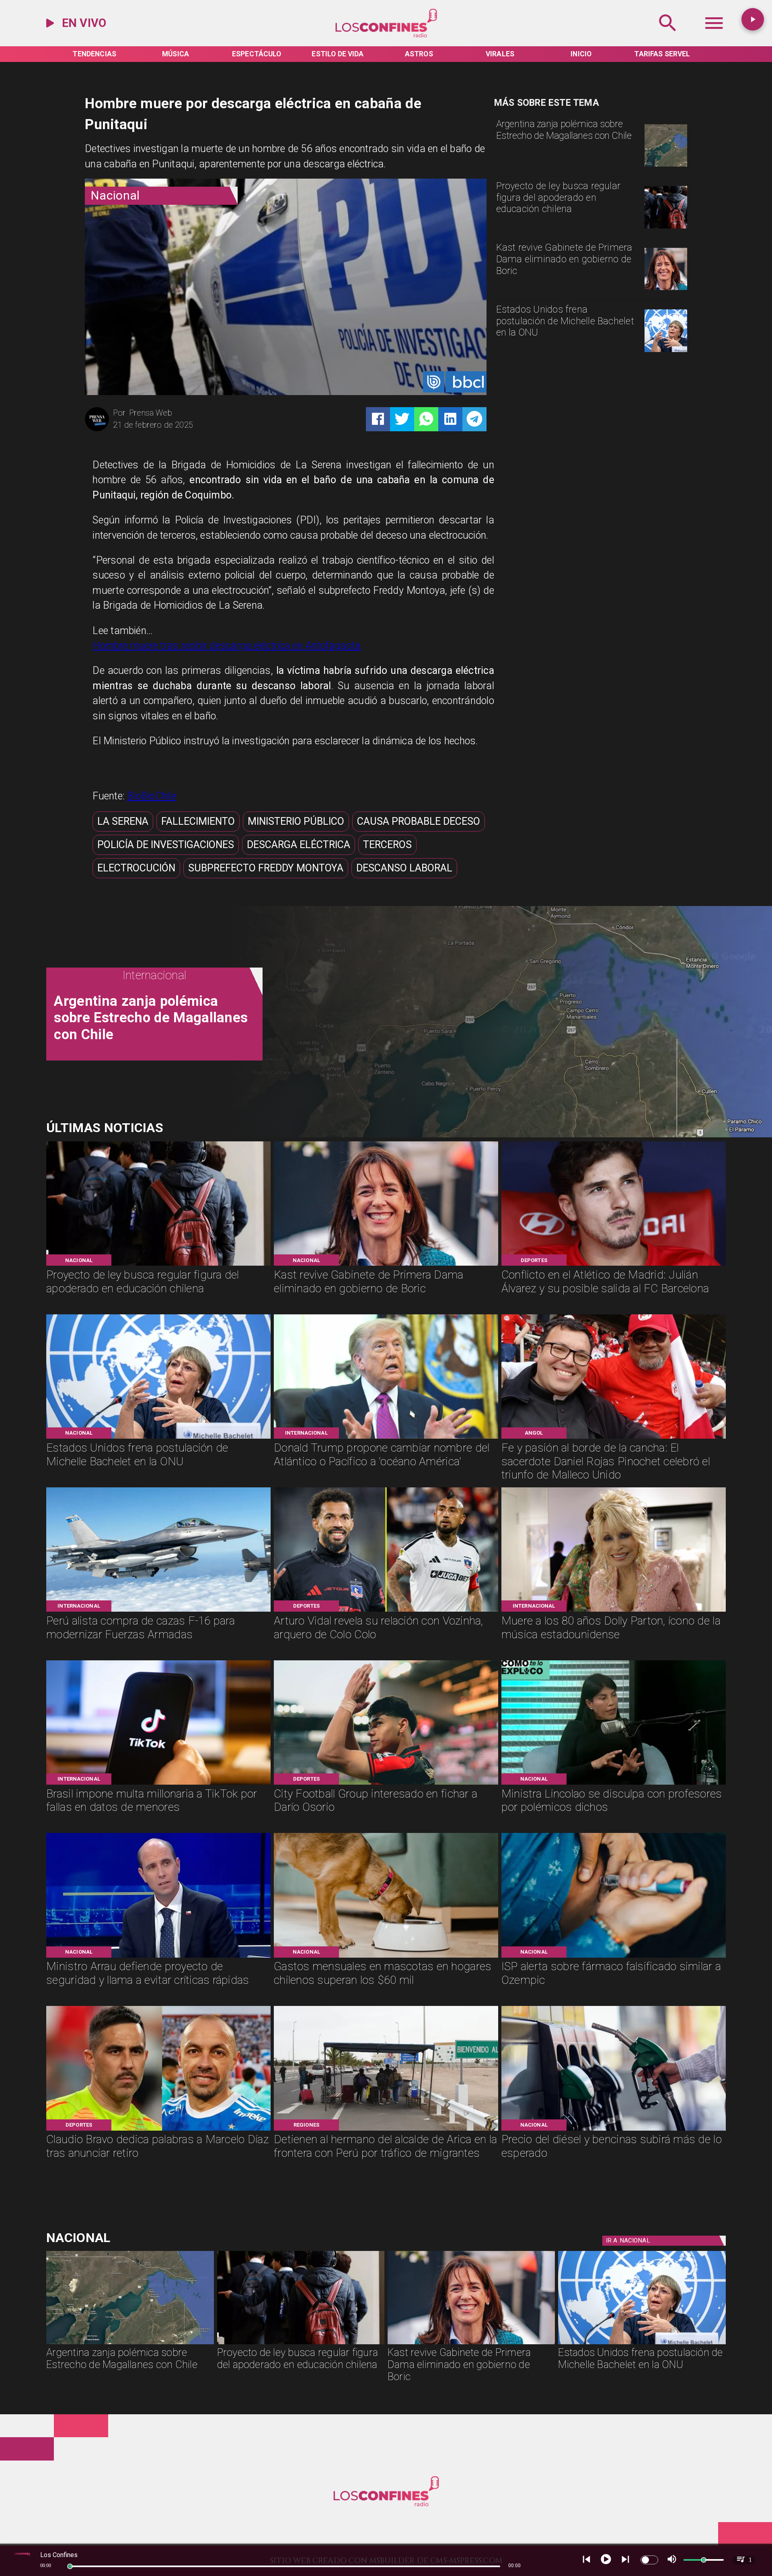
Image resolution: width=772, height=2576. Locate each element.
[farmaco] (614, 1957)
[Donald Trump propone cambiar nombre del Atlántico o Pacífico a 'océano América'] (386, 1438)
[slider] (70, 2566)
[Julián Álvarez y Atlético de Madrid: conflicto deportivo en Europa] (614, 1265)
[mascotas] (386, 1957)
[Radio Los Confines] (668, 36)
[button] (123, 822)
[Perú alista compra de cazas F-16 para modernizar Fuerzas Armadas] (158, 1611)
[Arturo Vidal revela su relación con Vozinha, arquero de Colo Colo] (386, 1611)
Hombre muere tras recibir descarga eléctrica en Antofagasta (227, 646)
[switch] (649, 2560)
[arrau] (158, 1957)
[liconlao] (614, 1784)
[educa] (666, 228)
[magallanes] (666, 166)
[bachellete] (666, 351)
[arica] (386, 2130)
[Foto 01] (614, 1438)
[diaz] (158, 2130)
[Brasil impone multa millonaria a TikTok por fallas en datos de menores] (158, 1784)
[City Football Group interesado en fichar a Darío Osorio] (386, 1784)
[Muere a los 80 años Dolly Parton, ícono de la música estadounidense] (614, 1611)
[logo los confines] (386, 36)
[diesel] (614, 2130)
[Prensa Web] (97, 430)
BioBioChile (152, 796)
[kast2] (666, 289)
